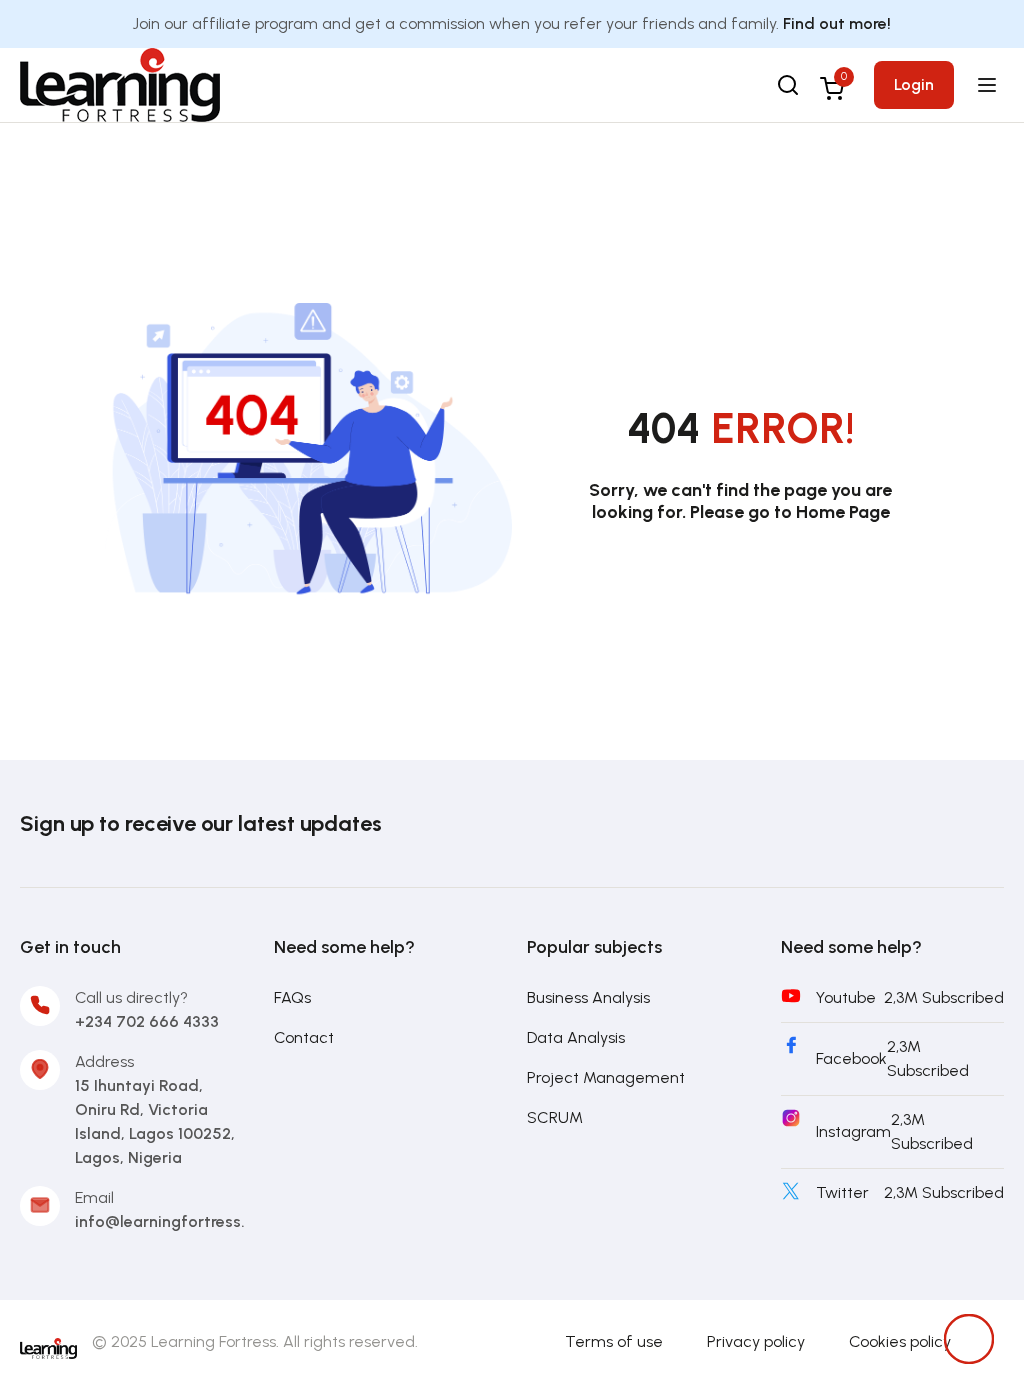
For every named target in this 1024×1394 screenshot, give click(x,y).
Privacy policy (756, 1341)
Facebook (851, 1058)
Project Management (606, 1077)
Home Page (843, 512)
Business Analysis (588, 997)
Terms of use (614, 1341)
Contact (304, 1037)
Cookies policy (900, 1341)
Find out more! (837, 23)
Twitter (842, 1192)
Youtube (846, 997)
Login (914, 84)
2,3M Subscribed (944, 997)
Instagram (853, 1131)
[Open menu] (989, 85)
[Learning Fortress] (48, 1346)
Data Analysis (576, 1037)
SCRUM (555, 1117)
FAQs (292, 997)
